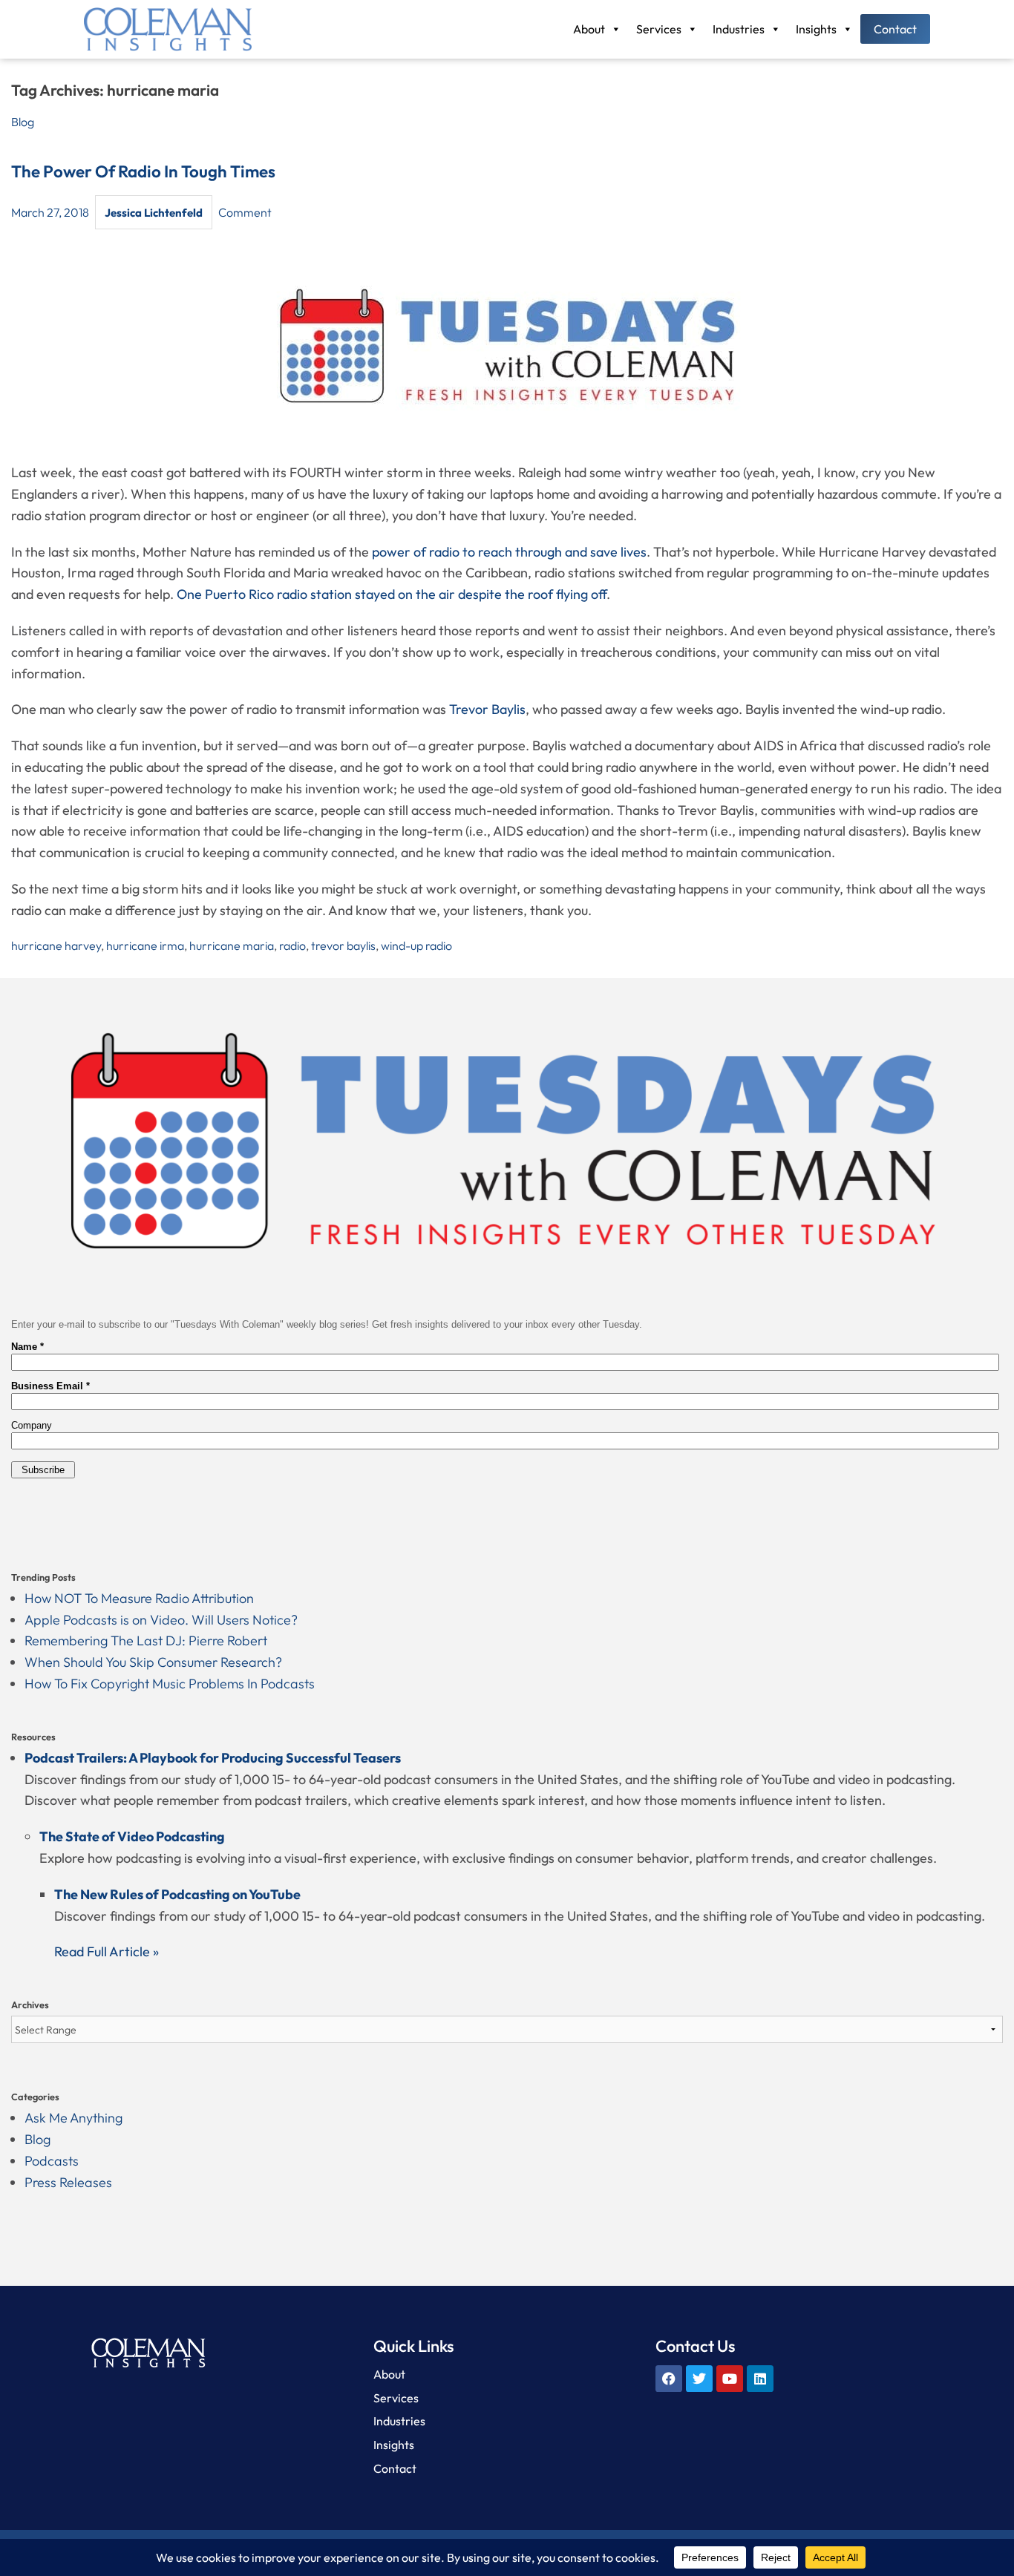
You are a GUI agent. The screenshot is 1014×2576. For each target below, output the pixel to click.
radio (292, 945)
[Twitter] (699, 2379)
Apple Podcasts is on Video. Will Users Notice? (161, 1620)
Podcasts (52, 2161)
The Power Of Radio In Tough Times (143, 171)
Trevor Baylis (487, 709)
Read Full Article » (107, 1951)
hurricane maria (232, 945)
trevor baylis (343, 945)
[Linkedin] (760, 2379)
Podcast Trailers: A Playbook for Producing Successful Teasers (213, 1758)
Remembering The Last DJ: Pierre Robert (146, 1641)
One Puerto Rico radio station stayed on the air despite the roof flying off (392, 594)
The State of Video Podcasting (132, 1836)
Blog (23, 122)
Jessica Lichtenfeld (154, 213)
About (589, 29)
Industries (739, 29)
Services (659, 29)
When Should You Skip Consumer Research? (153, 1662)
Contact (895, 29)
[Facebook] (669, 2379)
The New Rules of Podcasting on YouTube (177, 1894)
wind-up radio (416, 945)
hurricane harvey (56, 945)
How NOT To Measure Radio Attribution (139, 1598)
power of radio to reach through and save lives (509, 552)
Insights (816, 29)
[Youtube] (730, 2379)
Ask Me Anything (73, 2118)
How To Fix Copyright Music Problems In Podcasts (170, 1684)
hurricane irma (145, 945)
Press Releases (68, 2182)
